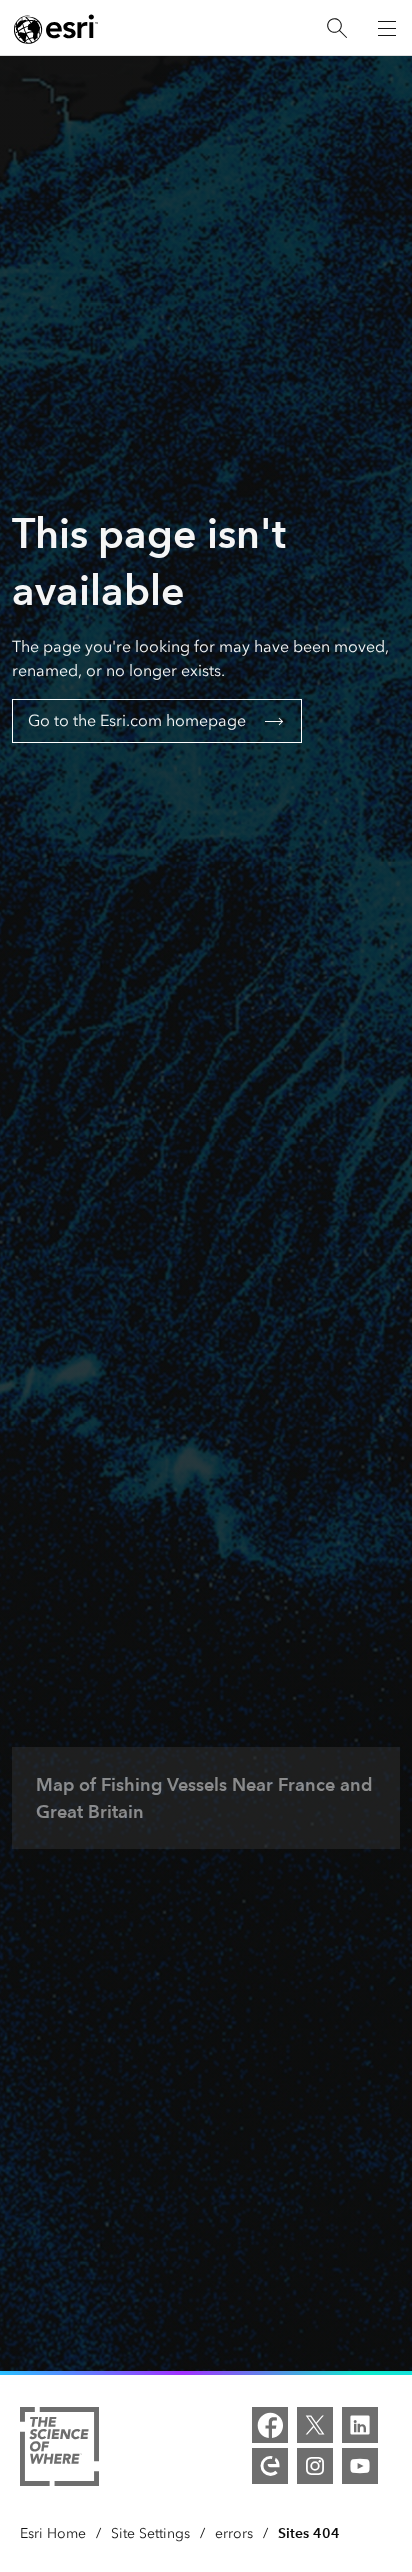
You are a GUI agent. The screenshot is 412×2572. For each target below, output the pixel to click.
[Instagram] (315, 2466)
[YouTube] (360, 2466)
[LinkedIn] (360, 2425)
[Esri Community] (270, 2466)
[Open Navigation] (387, 28)
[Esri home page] (56, 29)
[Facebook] (270, 2425)
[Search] (337, 28)
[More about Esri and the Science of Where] (59, 2450)
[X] (315, 2425)
